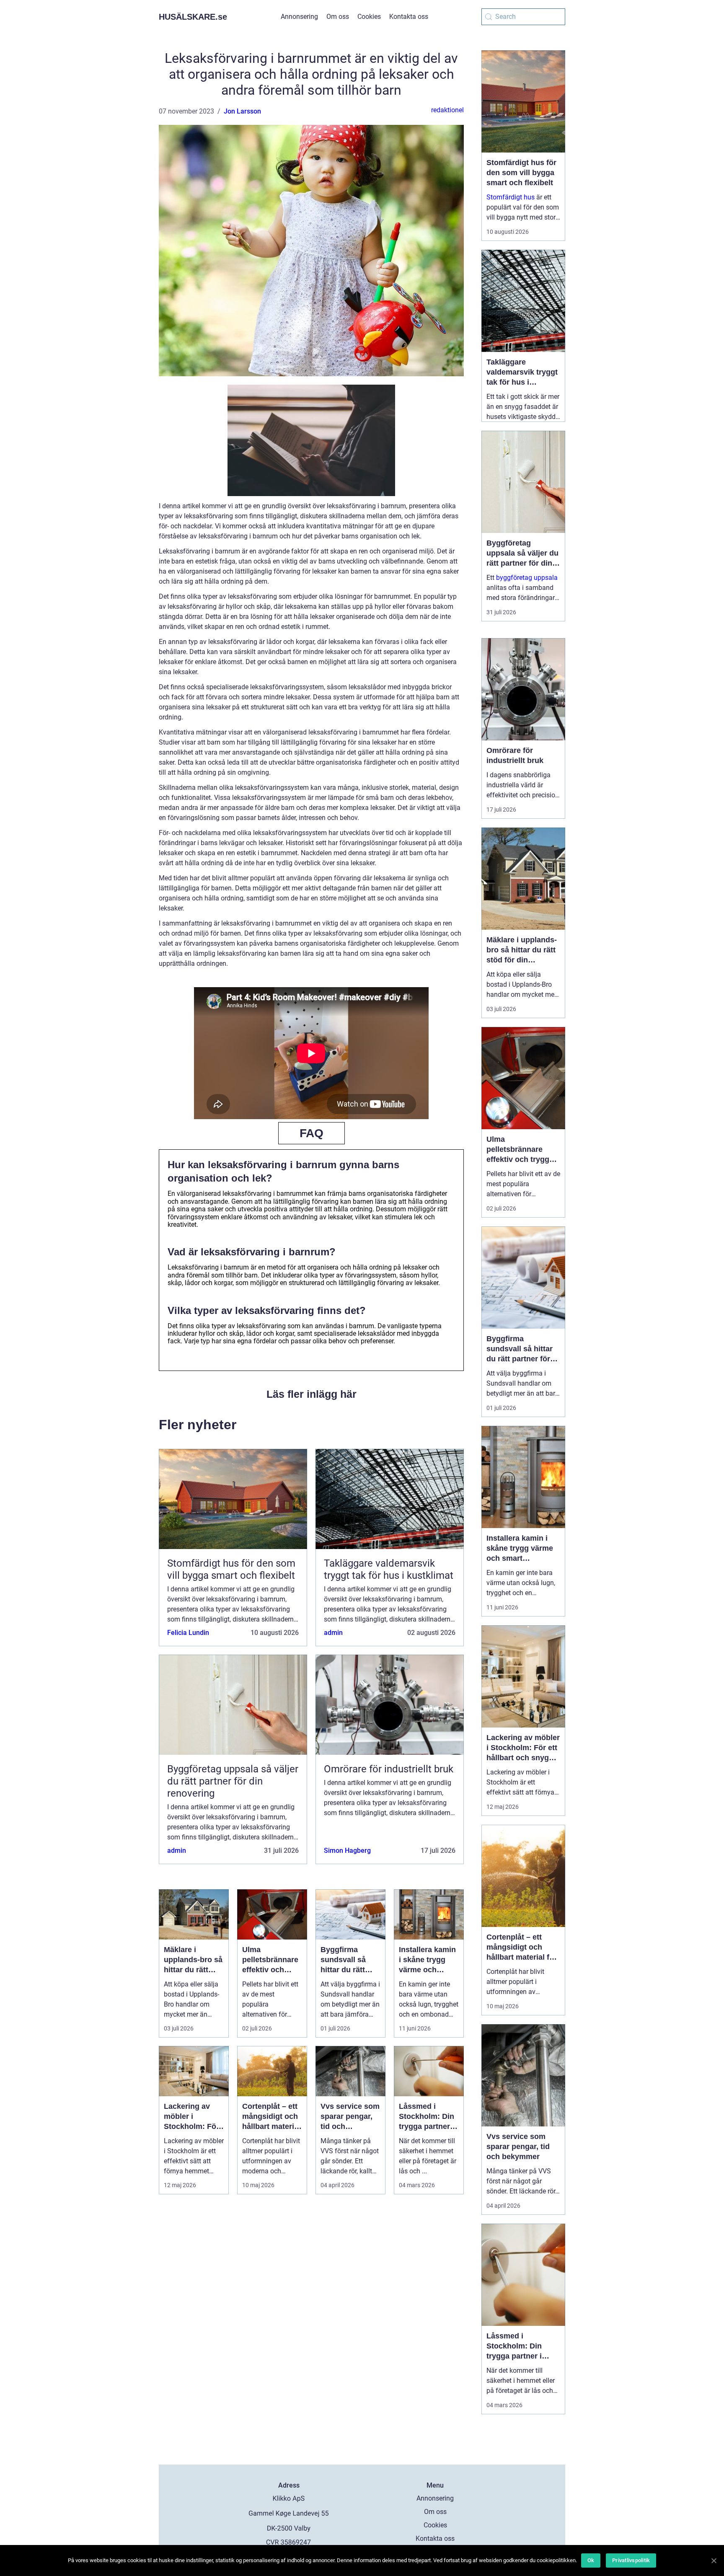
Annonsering (299, 17)
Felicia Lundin (188, 1633)
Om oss (338, 17)
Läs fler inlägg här (312, 1394)
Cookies (369, 17)
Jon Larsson (242, 111)
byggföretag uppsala (527, 578)
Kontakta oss (409, 17)
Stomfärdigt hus (511, 197)
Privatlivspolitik (631, 2560)
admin (333, 1633)
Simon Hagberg (347, 1851)
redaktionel (447, 110)
